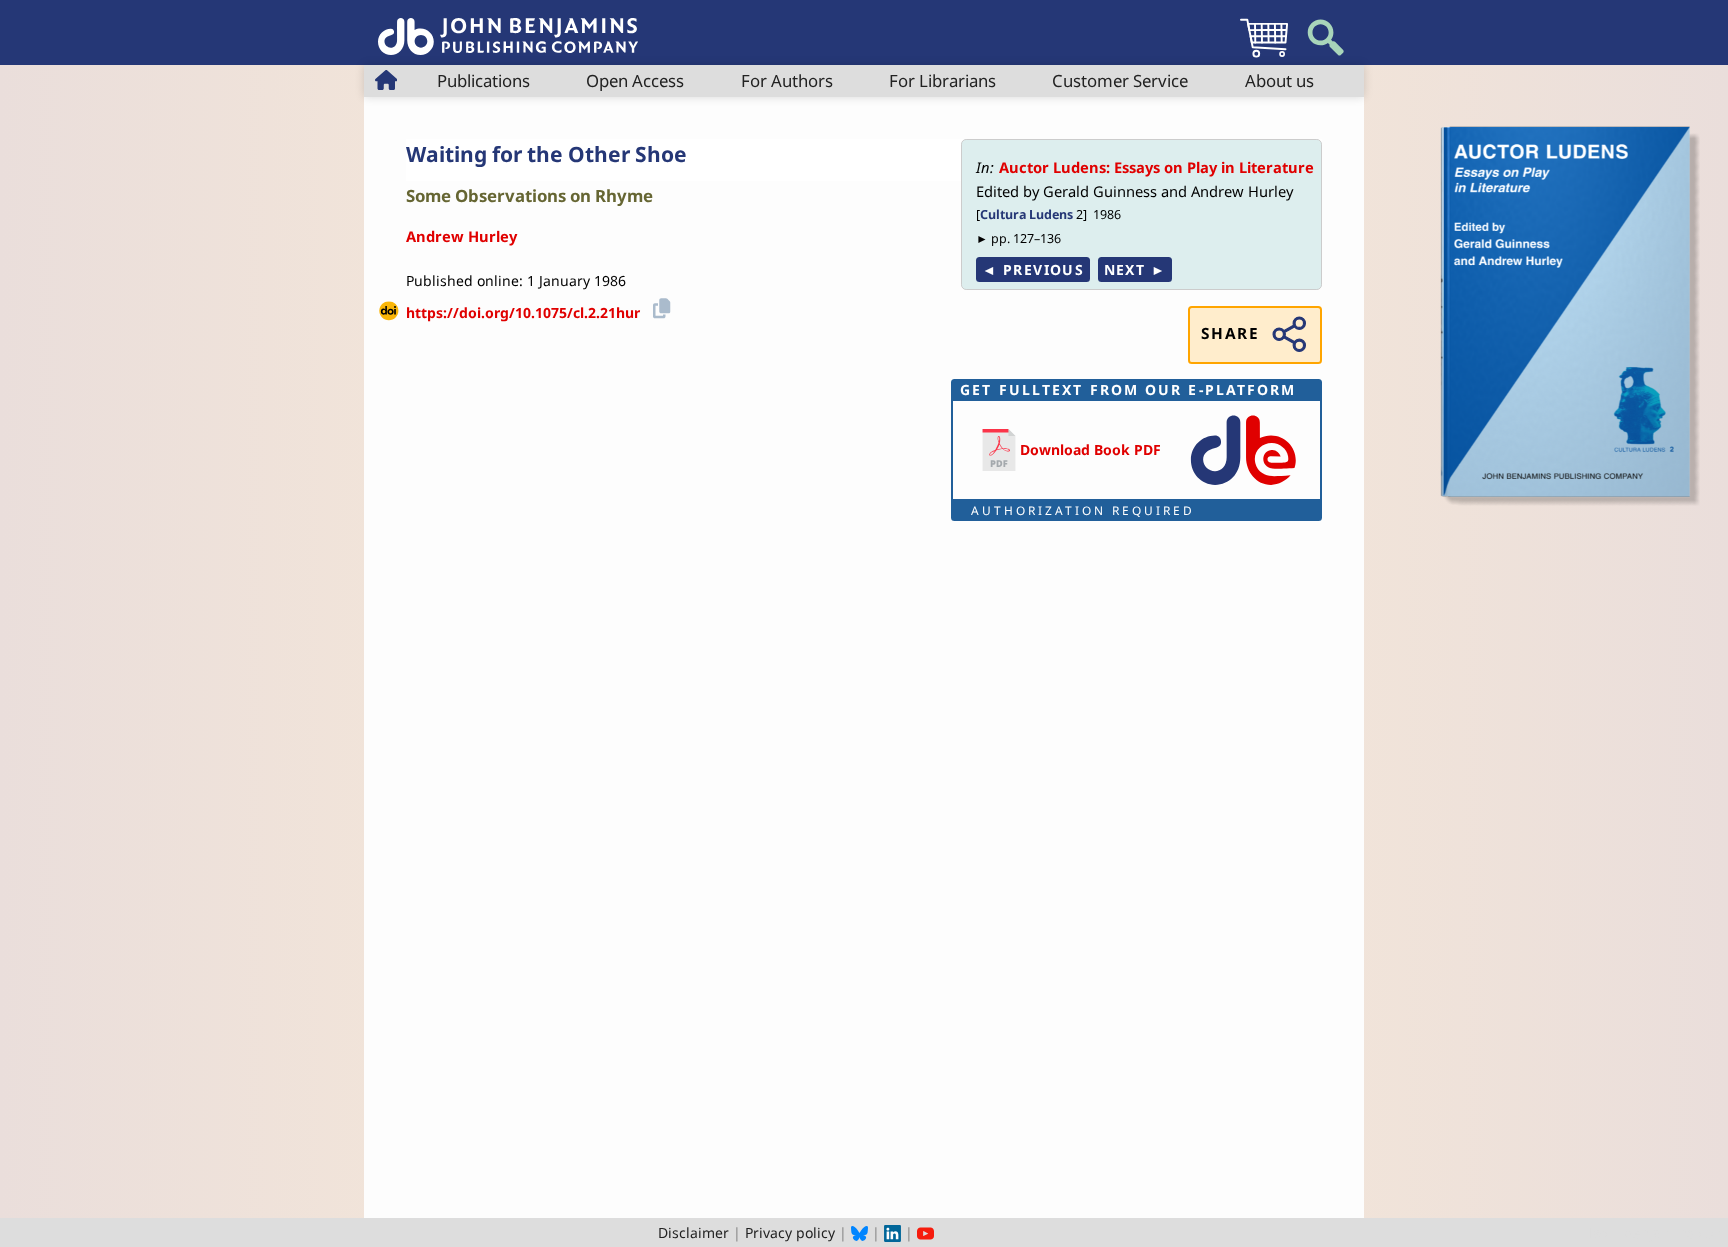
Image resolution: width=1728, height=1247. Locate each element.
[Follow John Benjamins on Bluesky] (859, 1232)
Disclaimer (693, 1232)
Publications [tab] (483, 80)
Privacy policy (790, 1232)
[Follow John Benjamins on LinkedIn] (892, 1232)
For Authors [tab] (787, 80)
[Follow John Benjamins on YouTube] (925, 1232)
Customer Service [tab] (1120, 80)
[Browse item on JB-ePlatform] (1243, 486)
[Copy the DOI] (658, 305)
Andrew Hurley (461, 236)
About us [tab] (1279, 80)
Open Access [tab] (635, 80)
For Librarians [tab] (942, 80)
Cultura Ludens (1026, 214)
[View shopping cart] (1264, 56)
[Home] (508, 25)
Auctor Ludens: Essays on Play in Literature (1156, 167)
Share (1230, 333)
